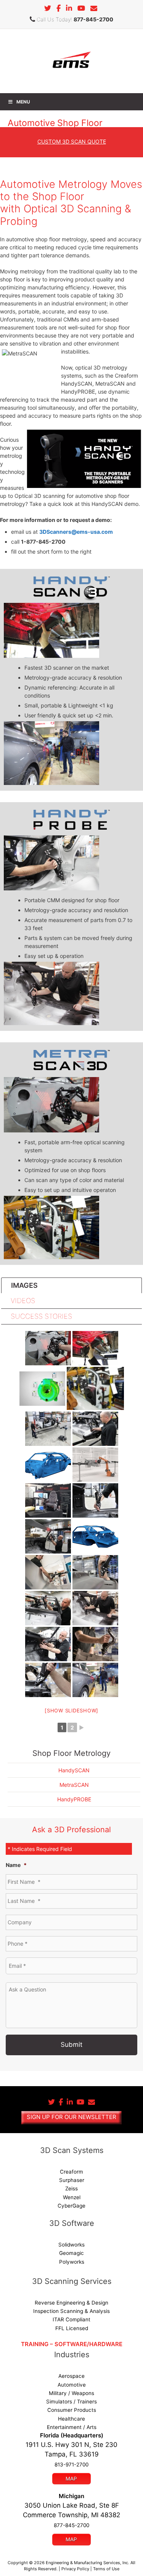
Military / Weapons (71, 2393)
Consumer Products (72, 2410)
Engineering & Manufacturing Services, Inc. (88, 2563)
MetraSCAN (74, 1785)
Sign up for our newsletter (71, 2117)
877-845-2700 (93, 19)
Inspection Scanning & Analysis (71, 2311)
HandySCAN (74, 1770)
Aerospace (71, 2376)
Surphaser (72, 2180)
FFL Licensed (72, 2328)
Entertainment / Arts (72, 2427)
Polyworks (72, 2262)
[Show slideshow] (71, 1710)
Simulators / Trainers (71, 2402)
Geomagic (71, 2253)
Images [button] (24, 1285)
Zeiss (71, 2188)
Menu (23, 102)
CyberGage (71, 2206)
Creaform (71, 2172)
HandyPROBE (74, 1799)
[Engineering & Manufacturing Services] (71, 61)
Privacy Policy (75, 2569)
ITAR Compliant (71, 2319)
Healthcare (71, 2419)
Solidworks (71, 2245)
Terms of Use (106, 2569)
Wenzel (72, 2197)
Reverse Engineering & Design (71, 2303)
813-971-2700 (71, 2465)
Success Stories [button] (41, 1316)
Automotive (72, 2385)
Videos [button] (23, 1301)
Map (71, 2479)
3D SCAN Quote (72, 141)
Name (16, 1865)
